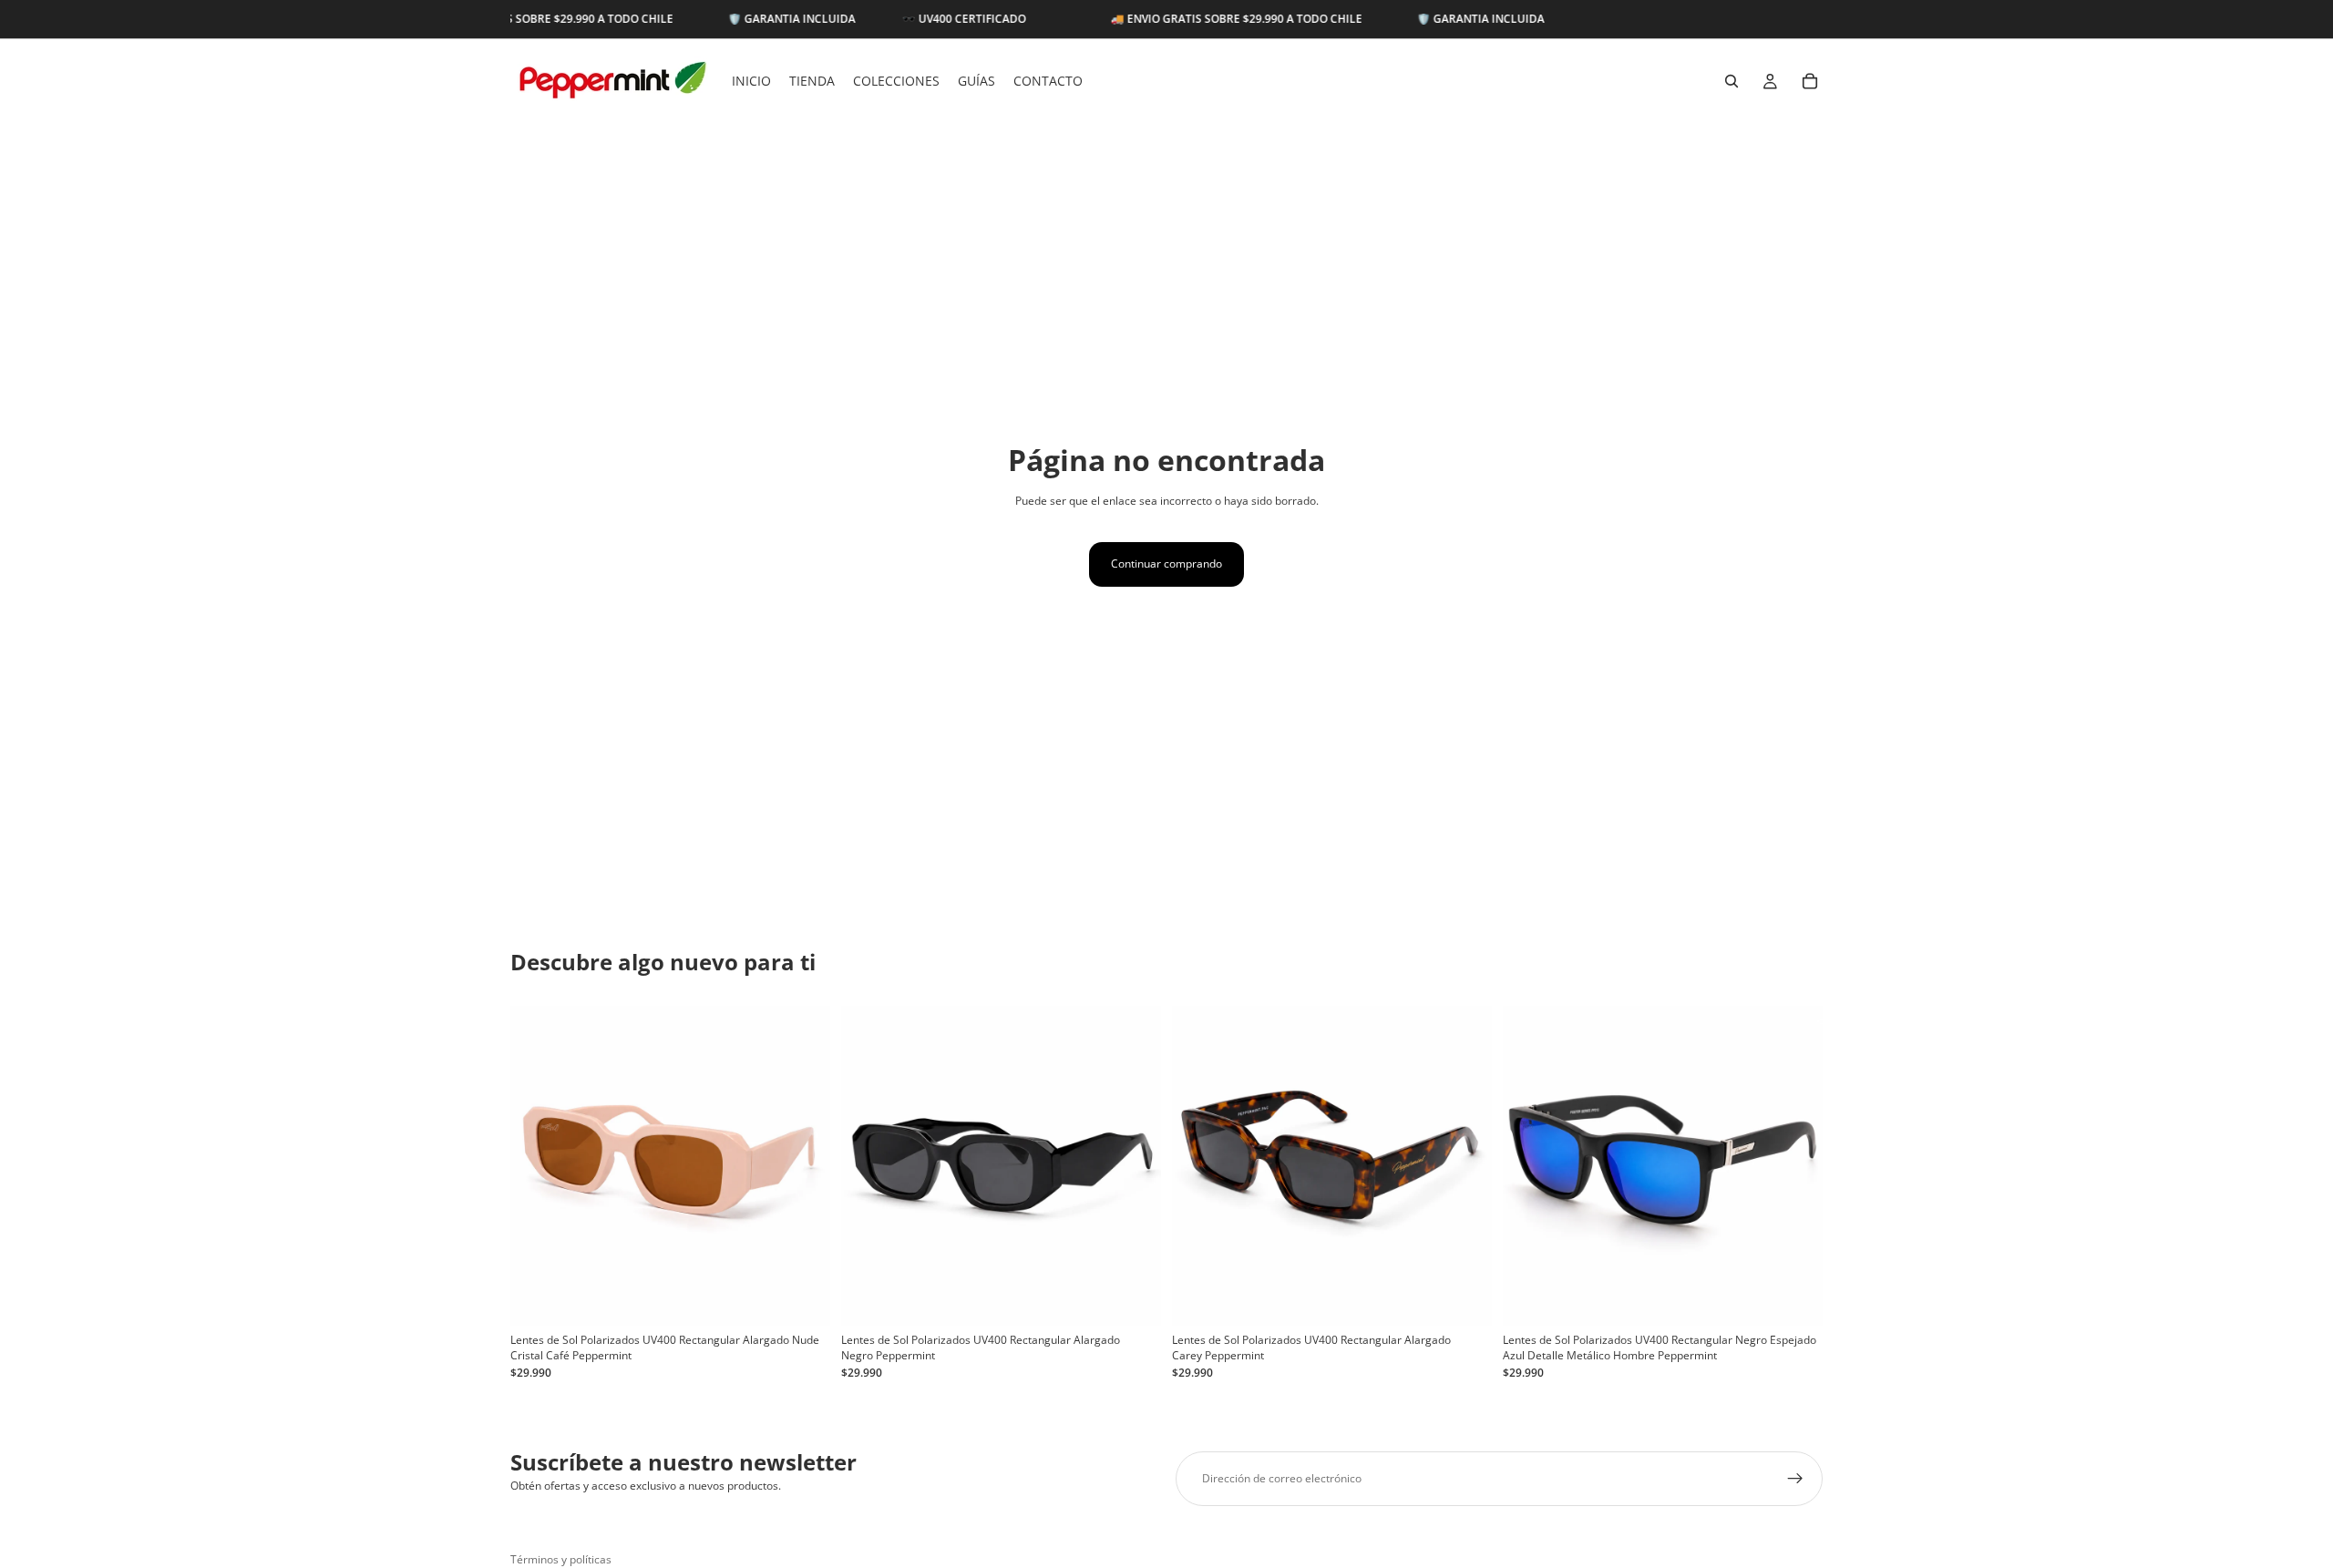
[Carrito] (1810, 81)
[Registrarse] (1795, 1479)
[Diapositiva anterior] (538, 1165)
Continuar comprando (1166, 564)
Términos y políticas (561, 1559)
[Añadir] (802, 1297)
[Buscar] (1732, 81)
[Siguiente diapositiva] (803, 1165)
